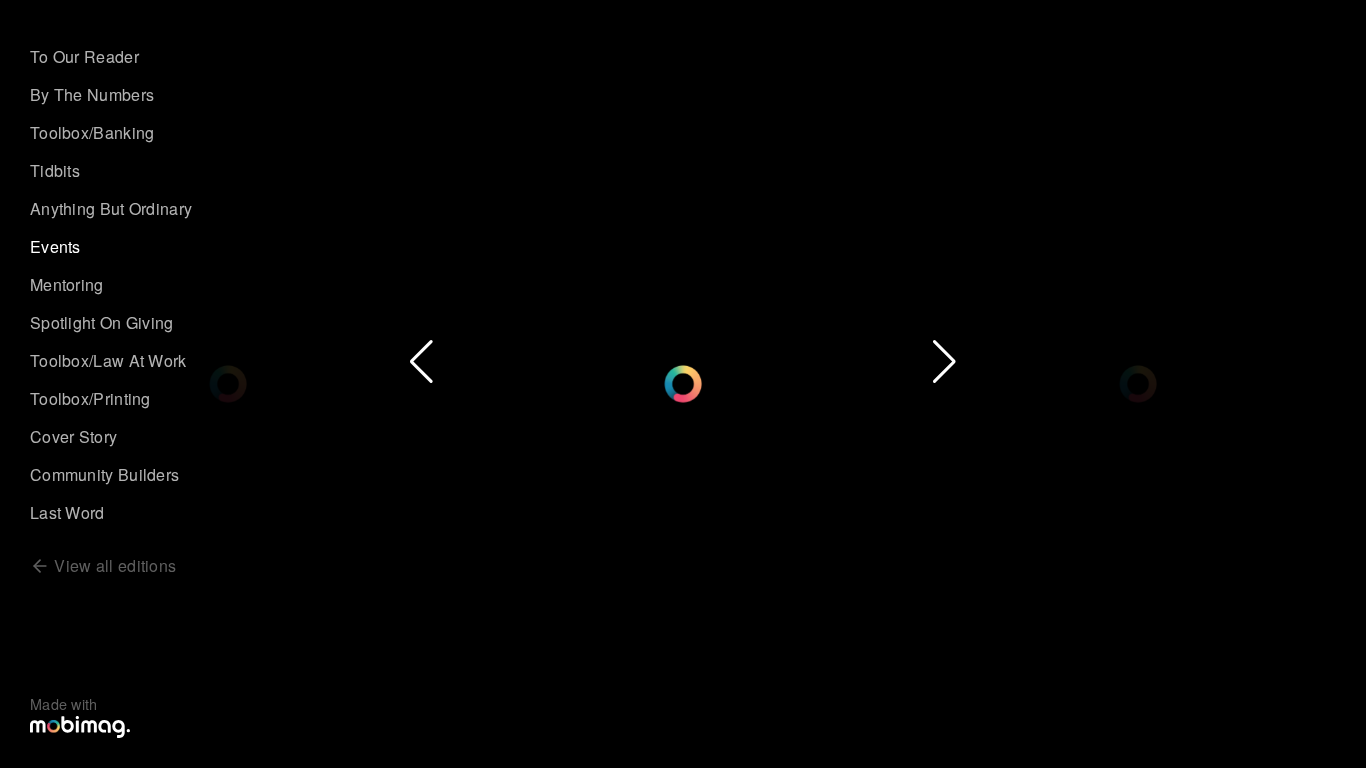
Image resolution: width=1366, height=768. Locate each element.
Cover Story (73, 436)
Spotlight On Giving (102, 322)
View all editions (113, 565)
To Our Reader (84, 56)
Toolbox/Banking (92, 132)
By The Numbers (92, 94)
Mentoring (67, 284)
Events (55, 246)
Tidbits (55, 170)
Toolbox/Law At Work (108, 360)
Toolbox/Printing (90, 398)
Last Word (67, 512)
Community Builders (104, 474)
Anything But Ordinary (111, 208)
